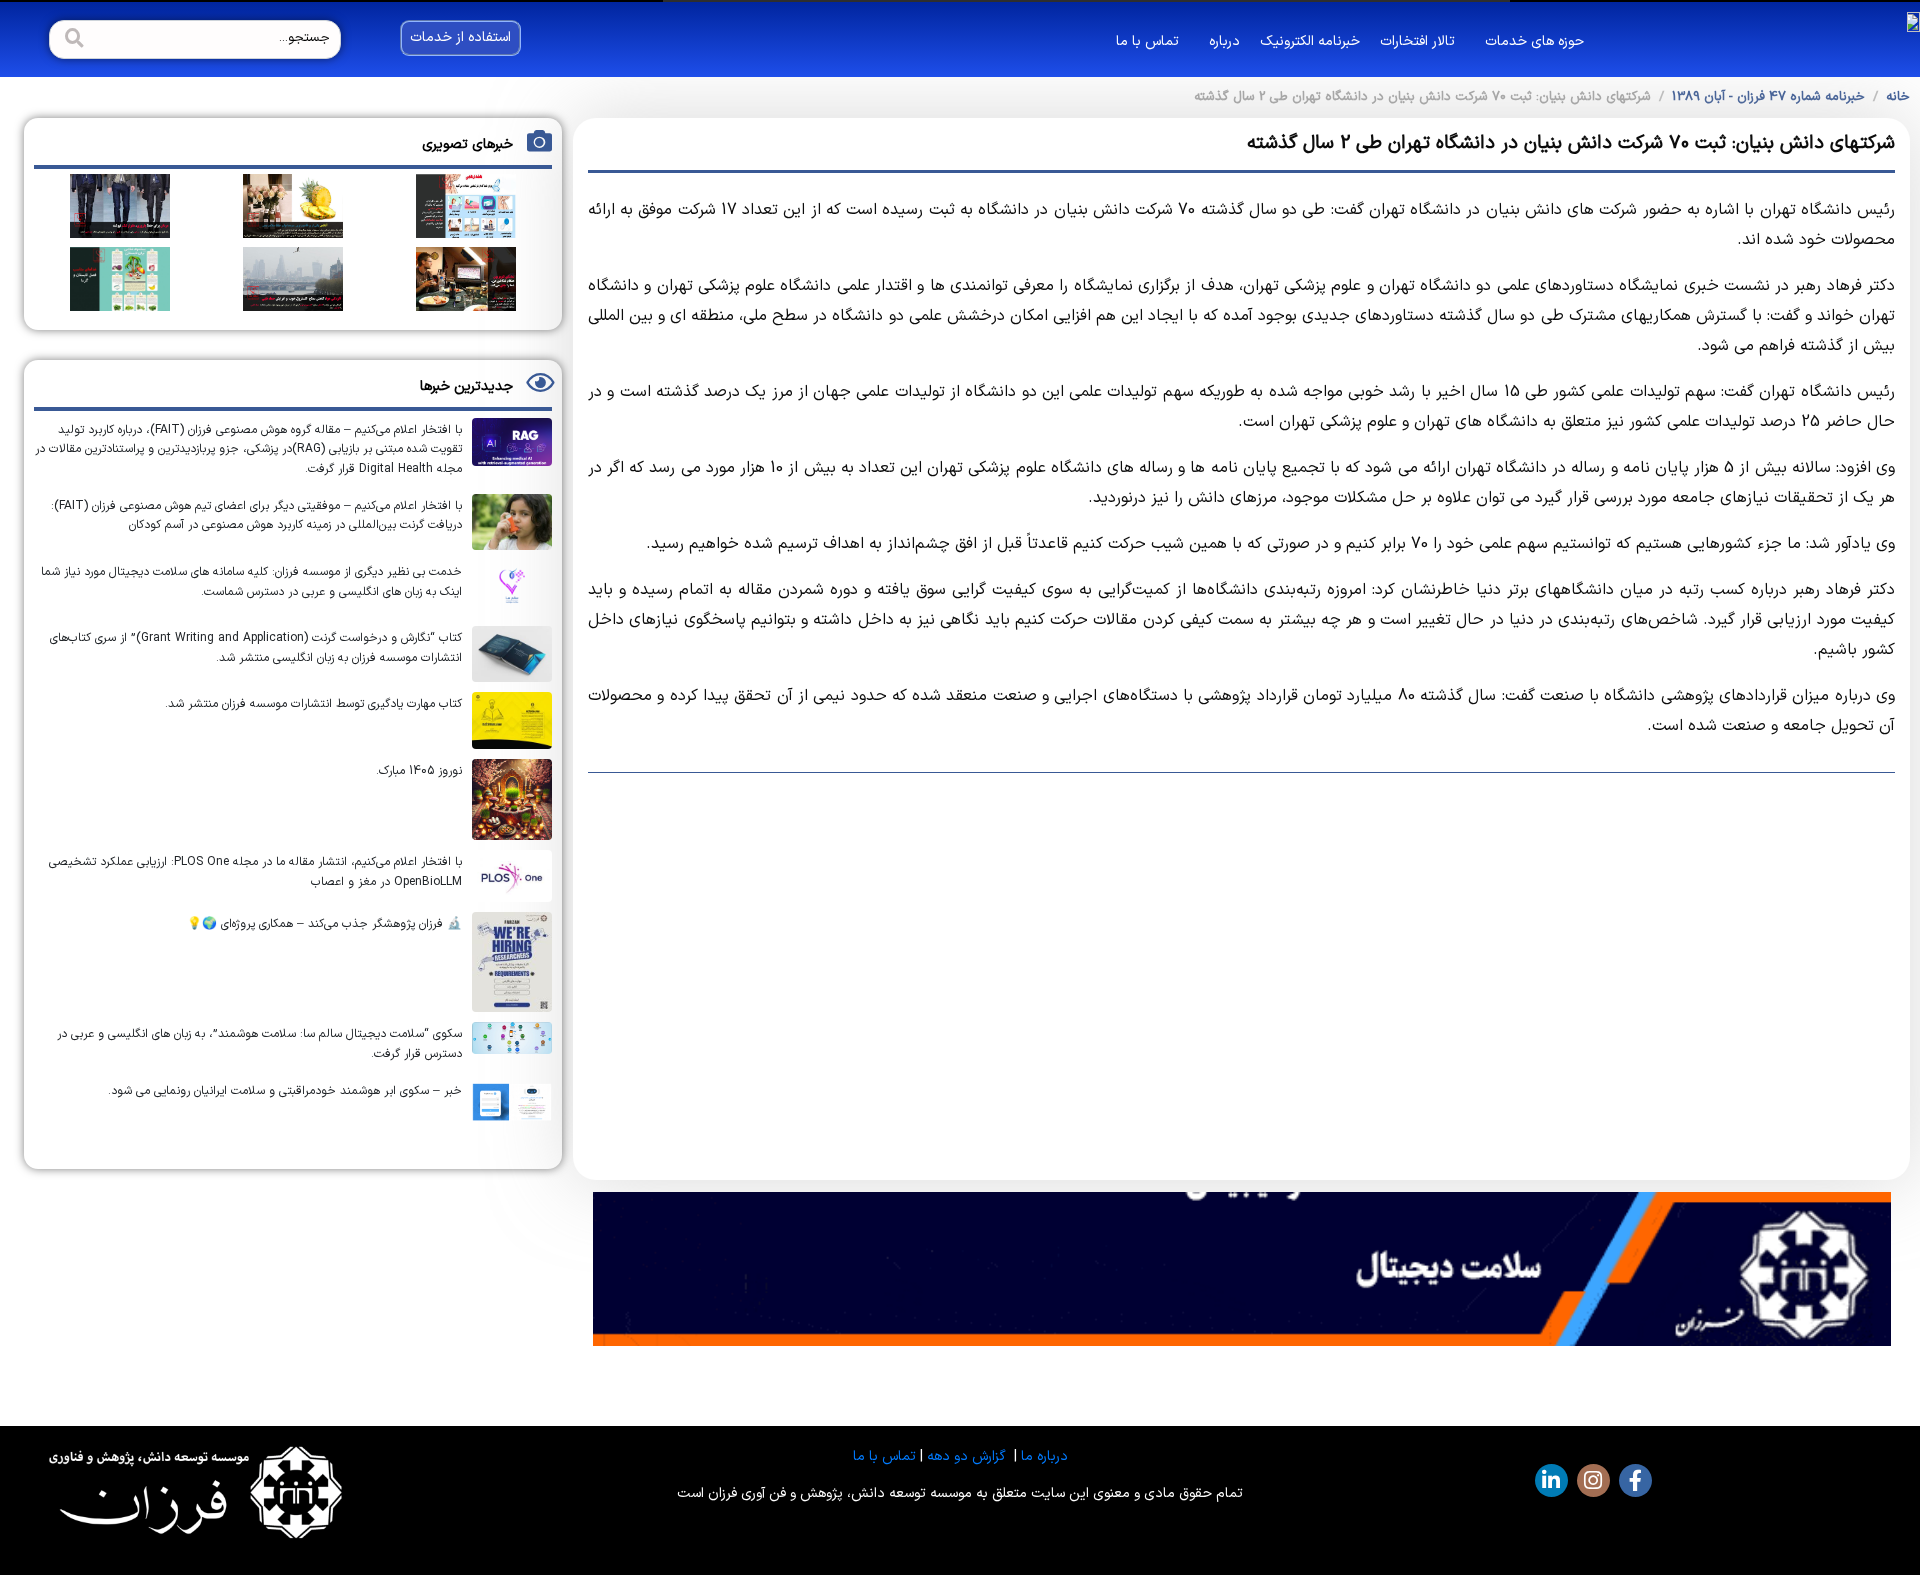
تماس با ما (1147, 41)
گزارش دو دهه (966, 1456)
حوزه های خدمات (1534, 41)
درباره (1224, 41)
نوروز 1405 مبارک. (419, 771)
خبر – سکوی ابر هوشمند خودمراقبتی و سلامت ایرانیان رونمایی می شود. (285, 1091)
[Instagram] (1593, 1480)
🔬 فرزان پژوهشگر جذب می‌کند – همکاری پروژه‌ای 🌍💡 (324, 924)
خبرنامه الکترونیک (1310, 41)
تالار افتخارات (1417, 41)
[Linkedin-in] (1551, 1480)
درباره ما (1044, 1456)
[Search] (72, 39)
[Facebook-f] (1635, 1480)
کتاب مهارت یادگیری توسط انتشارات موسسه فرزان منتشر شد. (313, 704)
